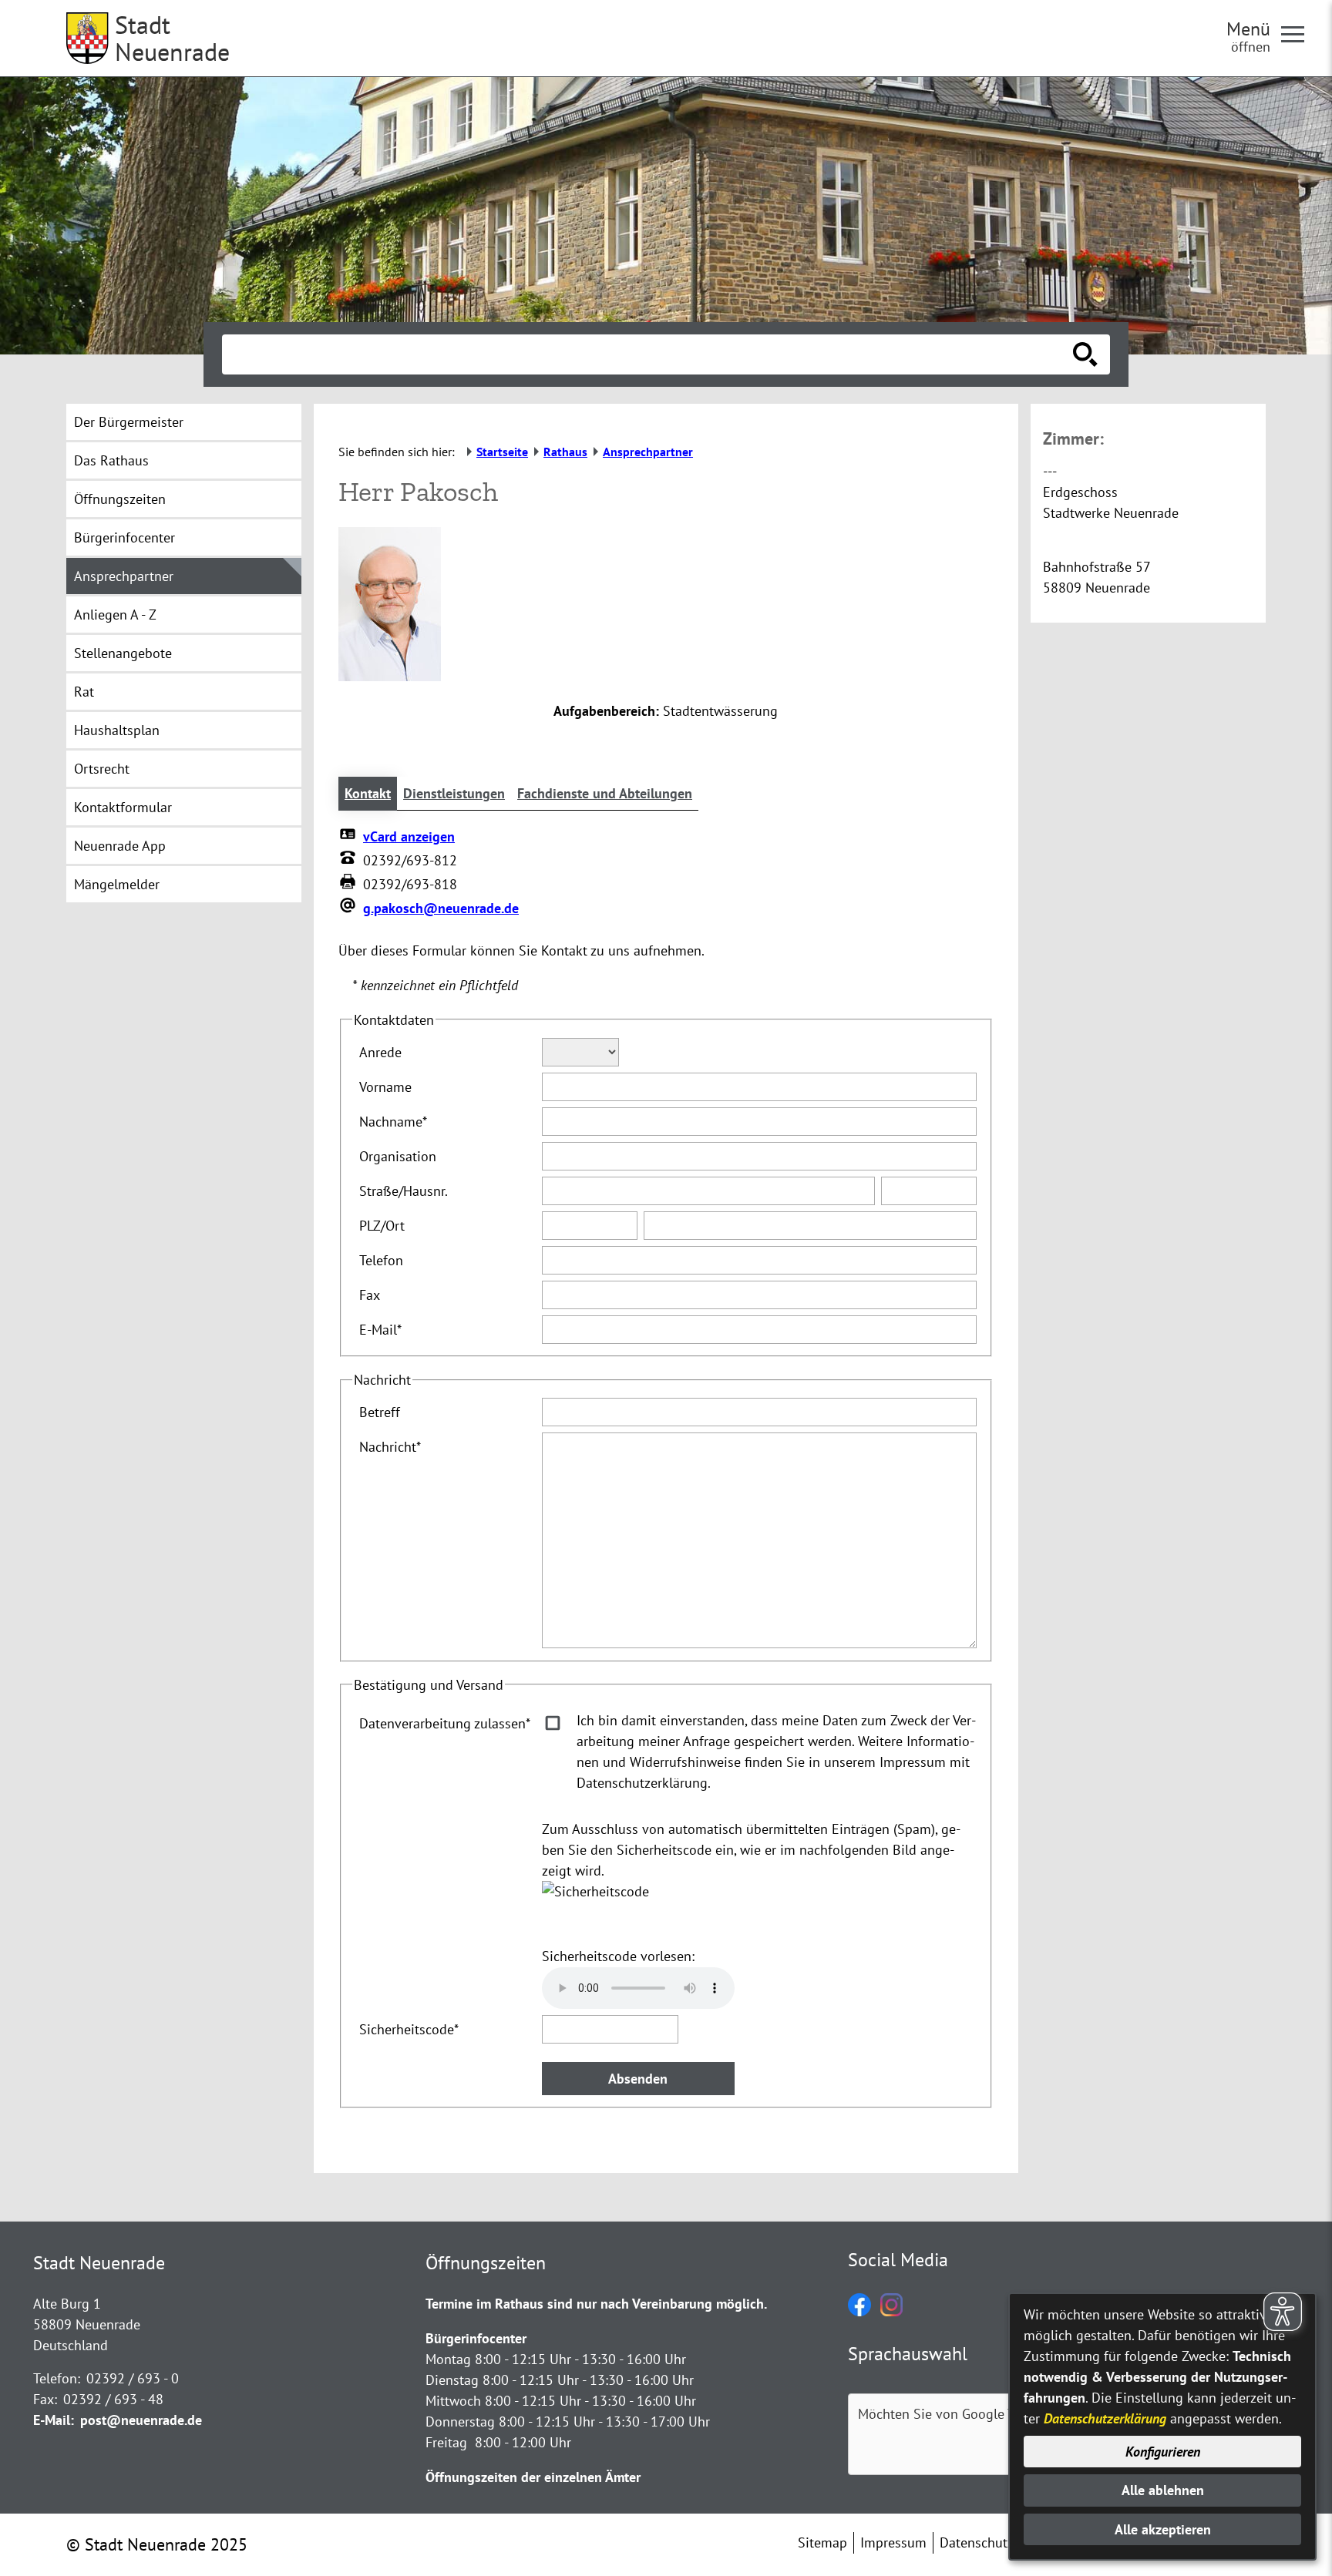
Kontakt (368, 793)
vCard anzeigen (409, 836)
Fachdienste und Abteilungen (605, 793)
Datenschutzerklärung (1105, 2418)
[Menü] (1299, 33)
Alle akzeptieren (1163, 2529)
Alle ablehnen (1163, 2490)
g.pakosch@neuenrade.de (441, 908)
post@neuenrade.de (141, 2420)
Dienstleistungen (454, 793)
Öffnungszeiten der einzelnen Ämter (533, 2477)
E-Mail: (54, 2420)
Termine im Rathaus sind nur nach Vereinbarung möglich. (596, 2304)
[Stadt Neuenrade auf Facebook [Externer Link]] (859, 2311)
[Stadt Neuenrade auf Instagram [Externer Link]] (891, 2311)
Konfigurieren (1163, 2452)
